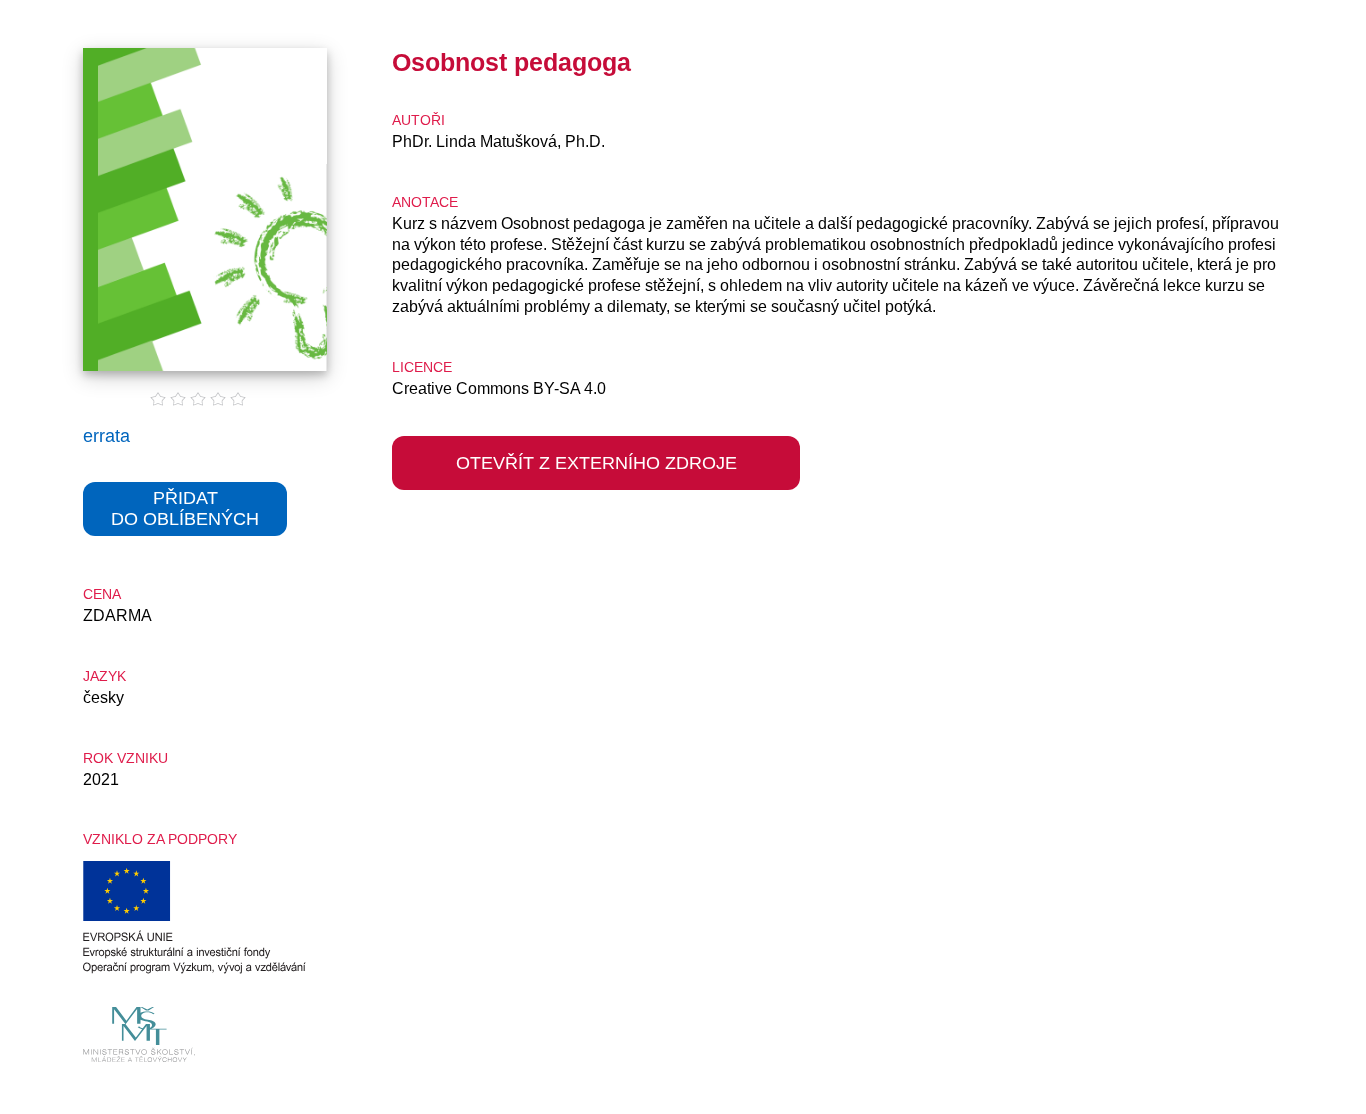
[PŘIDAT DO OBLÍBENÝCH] (185, 550)
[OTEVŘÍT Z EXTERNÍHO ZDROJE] (596, 504)
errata (106, 436)
